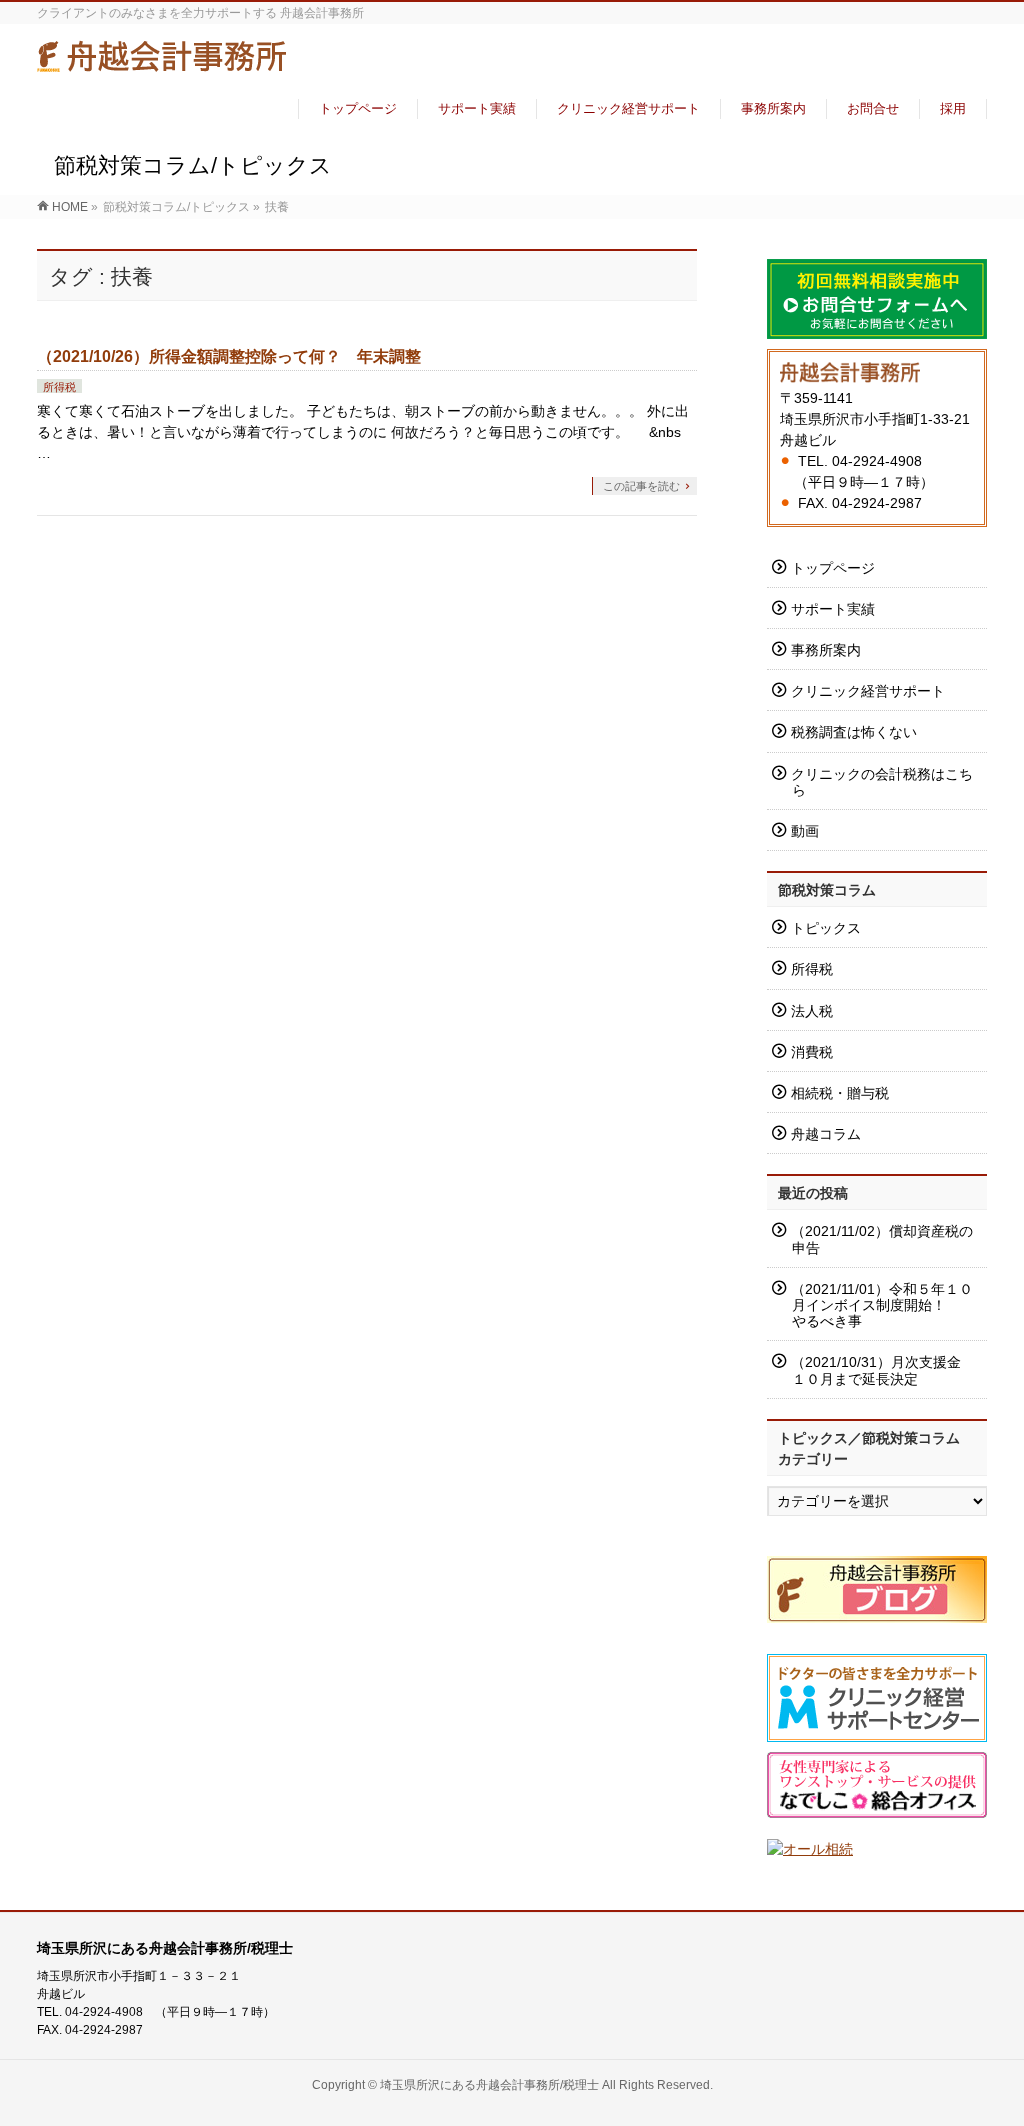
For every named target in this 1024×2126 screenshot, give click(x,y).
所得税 (59, 387)
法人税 (812, 1011)
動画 (805, 831)
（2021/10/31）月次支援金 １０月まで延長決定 (883, 1370)
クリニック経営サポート (868, 691)
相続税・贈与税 (840, 1093)
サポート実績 (833, 609)
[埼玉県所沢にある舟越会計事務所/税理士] (162, 63)
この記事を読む (641, 486)
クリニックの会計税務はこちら (882, 782)
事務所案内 (826, 650)
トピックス (826, 928)
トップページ (833, 568)
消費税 (812, 1052)
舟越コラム (826, 1134)
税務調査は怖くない (854, 732)
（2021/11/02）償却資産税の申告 (882, 1239)
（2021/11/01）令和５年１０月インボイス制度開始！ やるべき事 (882, 1305)
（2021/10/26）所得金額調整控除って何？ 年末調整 (229, 356)
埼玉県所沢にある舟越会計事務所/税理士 (489, 2085)
